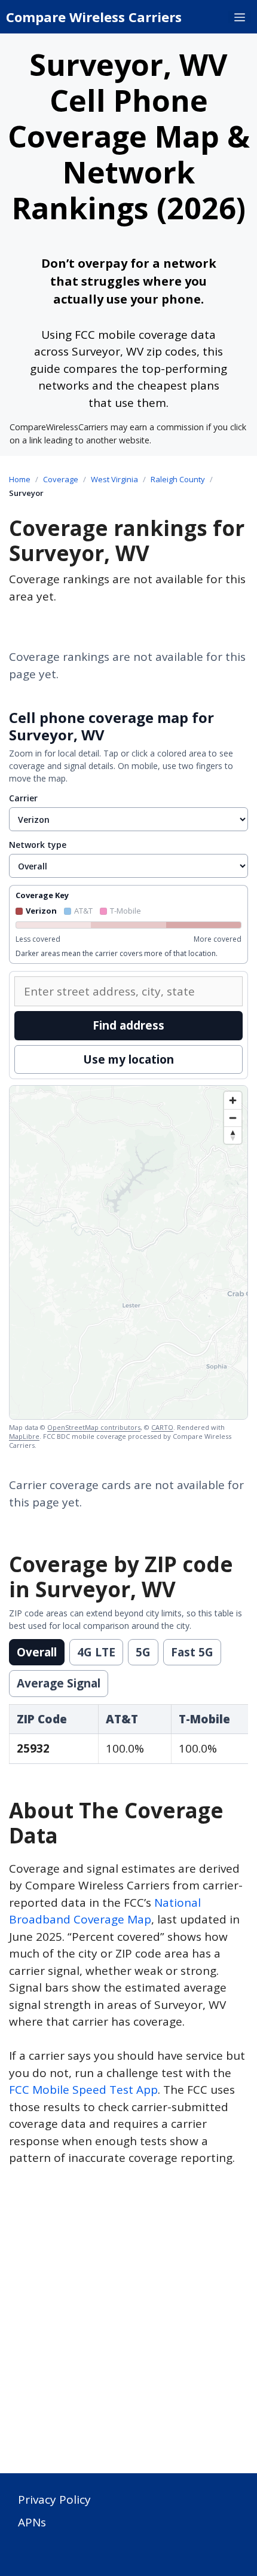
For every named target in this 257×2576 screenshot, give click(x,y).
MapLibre (24, 1436)
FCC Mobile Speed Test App (83, 2090)
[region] (128, 1252)
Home (20, 479)
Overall (37, 1652)
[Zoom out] (233, 1118)
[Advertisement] (128, 2327)
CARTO (162, 1427)
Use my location (128, 1059)
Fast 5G (192, 1652)
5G (143, 1652)
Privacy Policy (54, 2500)
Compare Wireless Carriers (94, 17)
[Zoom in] (233, 1100)
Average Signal (59, 1683)
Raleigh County (178, 479)
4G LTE (96, 1652)
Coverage (61, 479)
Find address (128, 1025)
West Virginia (114, 479)
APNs (32, 2522)
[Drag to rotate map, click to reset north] (233, 1135)
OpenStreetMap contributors (94, 1427)
